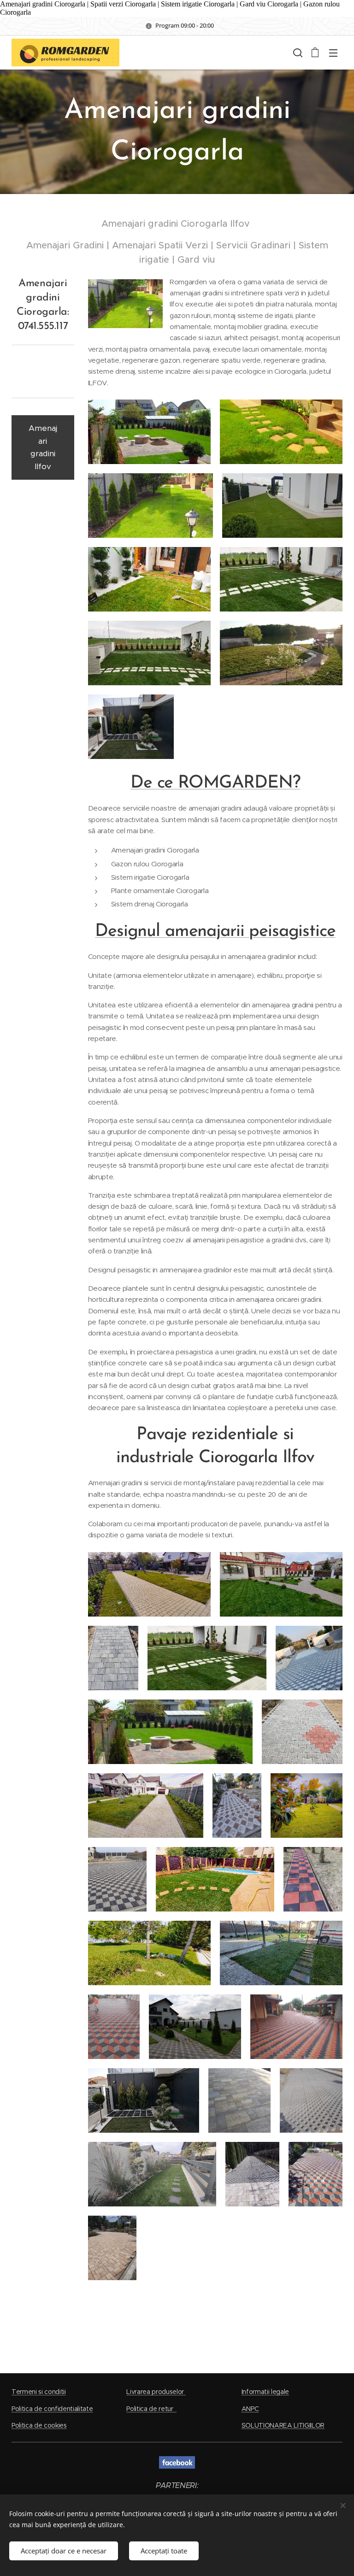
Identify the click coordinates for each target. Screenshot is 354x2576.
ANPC (250, 2409)
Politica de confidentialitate (52, 2409)
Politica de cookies (39, 2425)
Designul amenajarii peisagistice (215, 932)
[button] (297, 53)
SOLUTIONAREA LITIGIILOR (283, 2425)
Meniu (333, 53)
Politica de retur (151, 2409)
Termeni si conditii (39, 2392)
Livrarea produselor (156, 2392)
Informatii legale (265, 2392)
